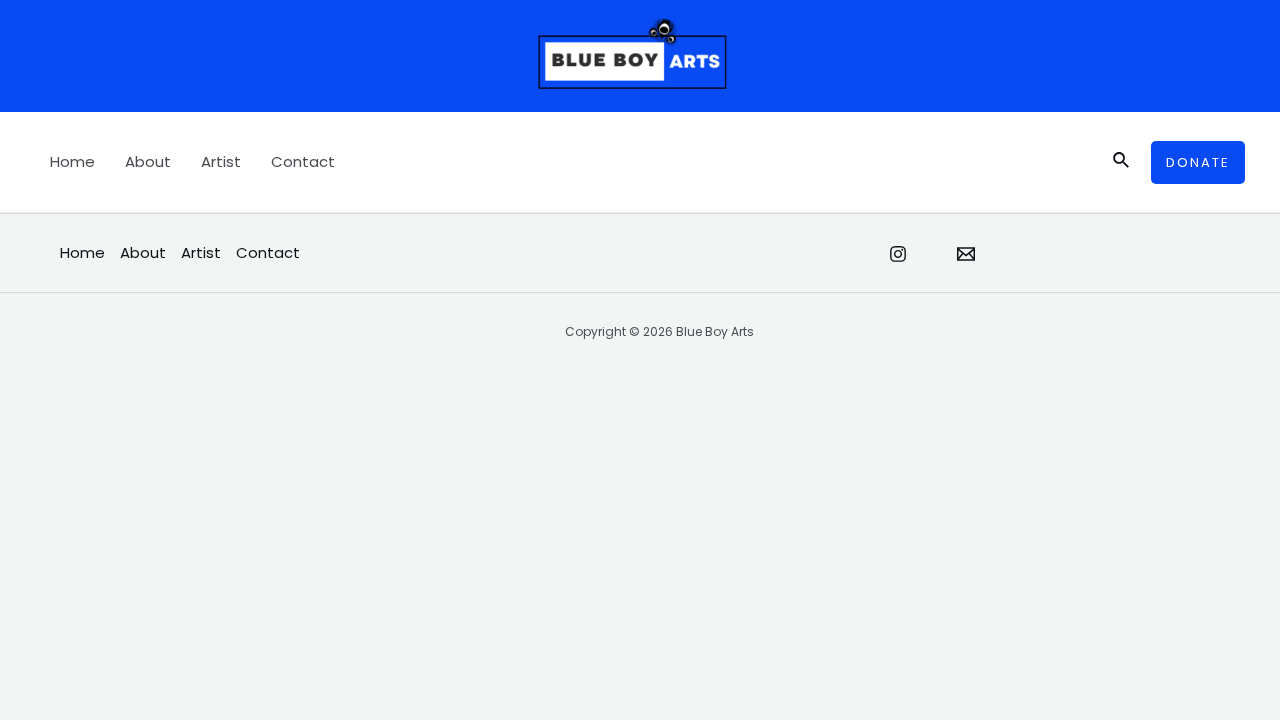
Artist (221, 161)
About (148, 161)
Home (72, 161)
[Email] (966, 254)
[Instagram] (898, 254)
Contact (303, 161)
